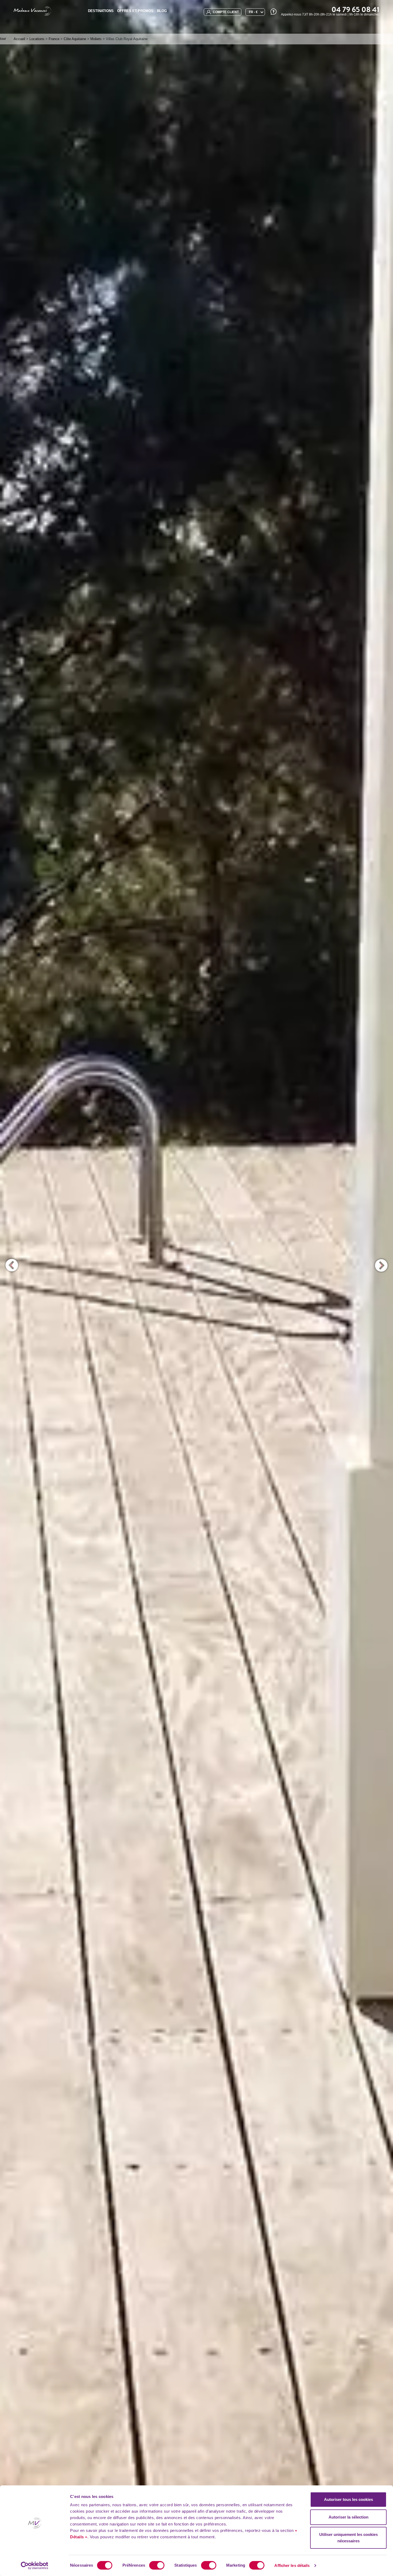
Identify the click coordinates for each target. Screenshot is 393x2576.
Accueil (19, 39)
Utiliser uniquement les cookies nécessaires (348, 2538)
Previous (12, 1265)
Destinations (101, 11)
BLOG (162, 11)
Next (381, 1265)
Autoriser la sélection (348, 2517)
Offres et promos (135, 11)
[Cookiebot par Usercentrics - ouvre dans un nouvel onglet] (35, 2566)
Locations (37, 39)
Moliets (96, 39)
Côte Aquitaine (75, 39)
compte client (225, 12)
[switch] (157, 2565)
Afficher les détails (292, 2565)
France (54, 39)
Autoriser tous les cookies (348, 2499)
